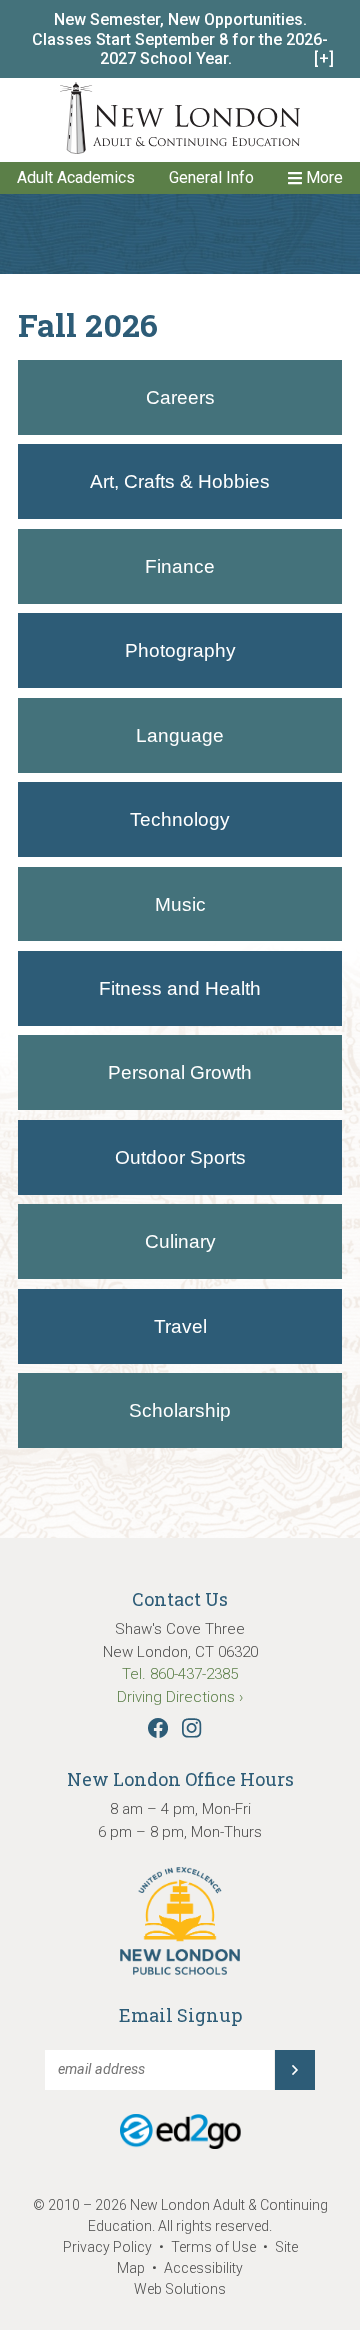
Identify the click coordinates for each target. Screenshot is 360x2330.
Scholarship (180, 1410)
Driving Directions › (180, 1697)
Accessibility (203, 2268)
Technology (180, 819)
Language (180, 735)
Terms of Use (213, 2247)
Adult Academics (76, 177)
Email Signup (180, 2015)
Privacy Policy (107, 2247)
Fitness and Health (180, 988)
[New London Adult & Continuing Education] (180, 121)
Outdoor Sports (180, 1157)
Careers (180, 397)
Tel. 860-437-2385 (180, 1674)
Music (180, 904)
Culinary (180, 1241)
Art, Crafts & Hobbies (180, 481)
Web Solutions (180, 2289)
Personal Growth (180, 1072)
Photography (180, 650)
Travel (180, 1326)
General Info (211, 177)
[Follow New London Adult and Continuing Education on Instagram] (196, 1733)
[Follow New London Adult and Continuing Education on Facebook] (163, 1733)
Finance (180, 566)
